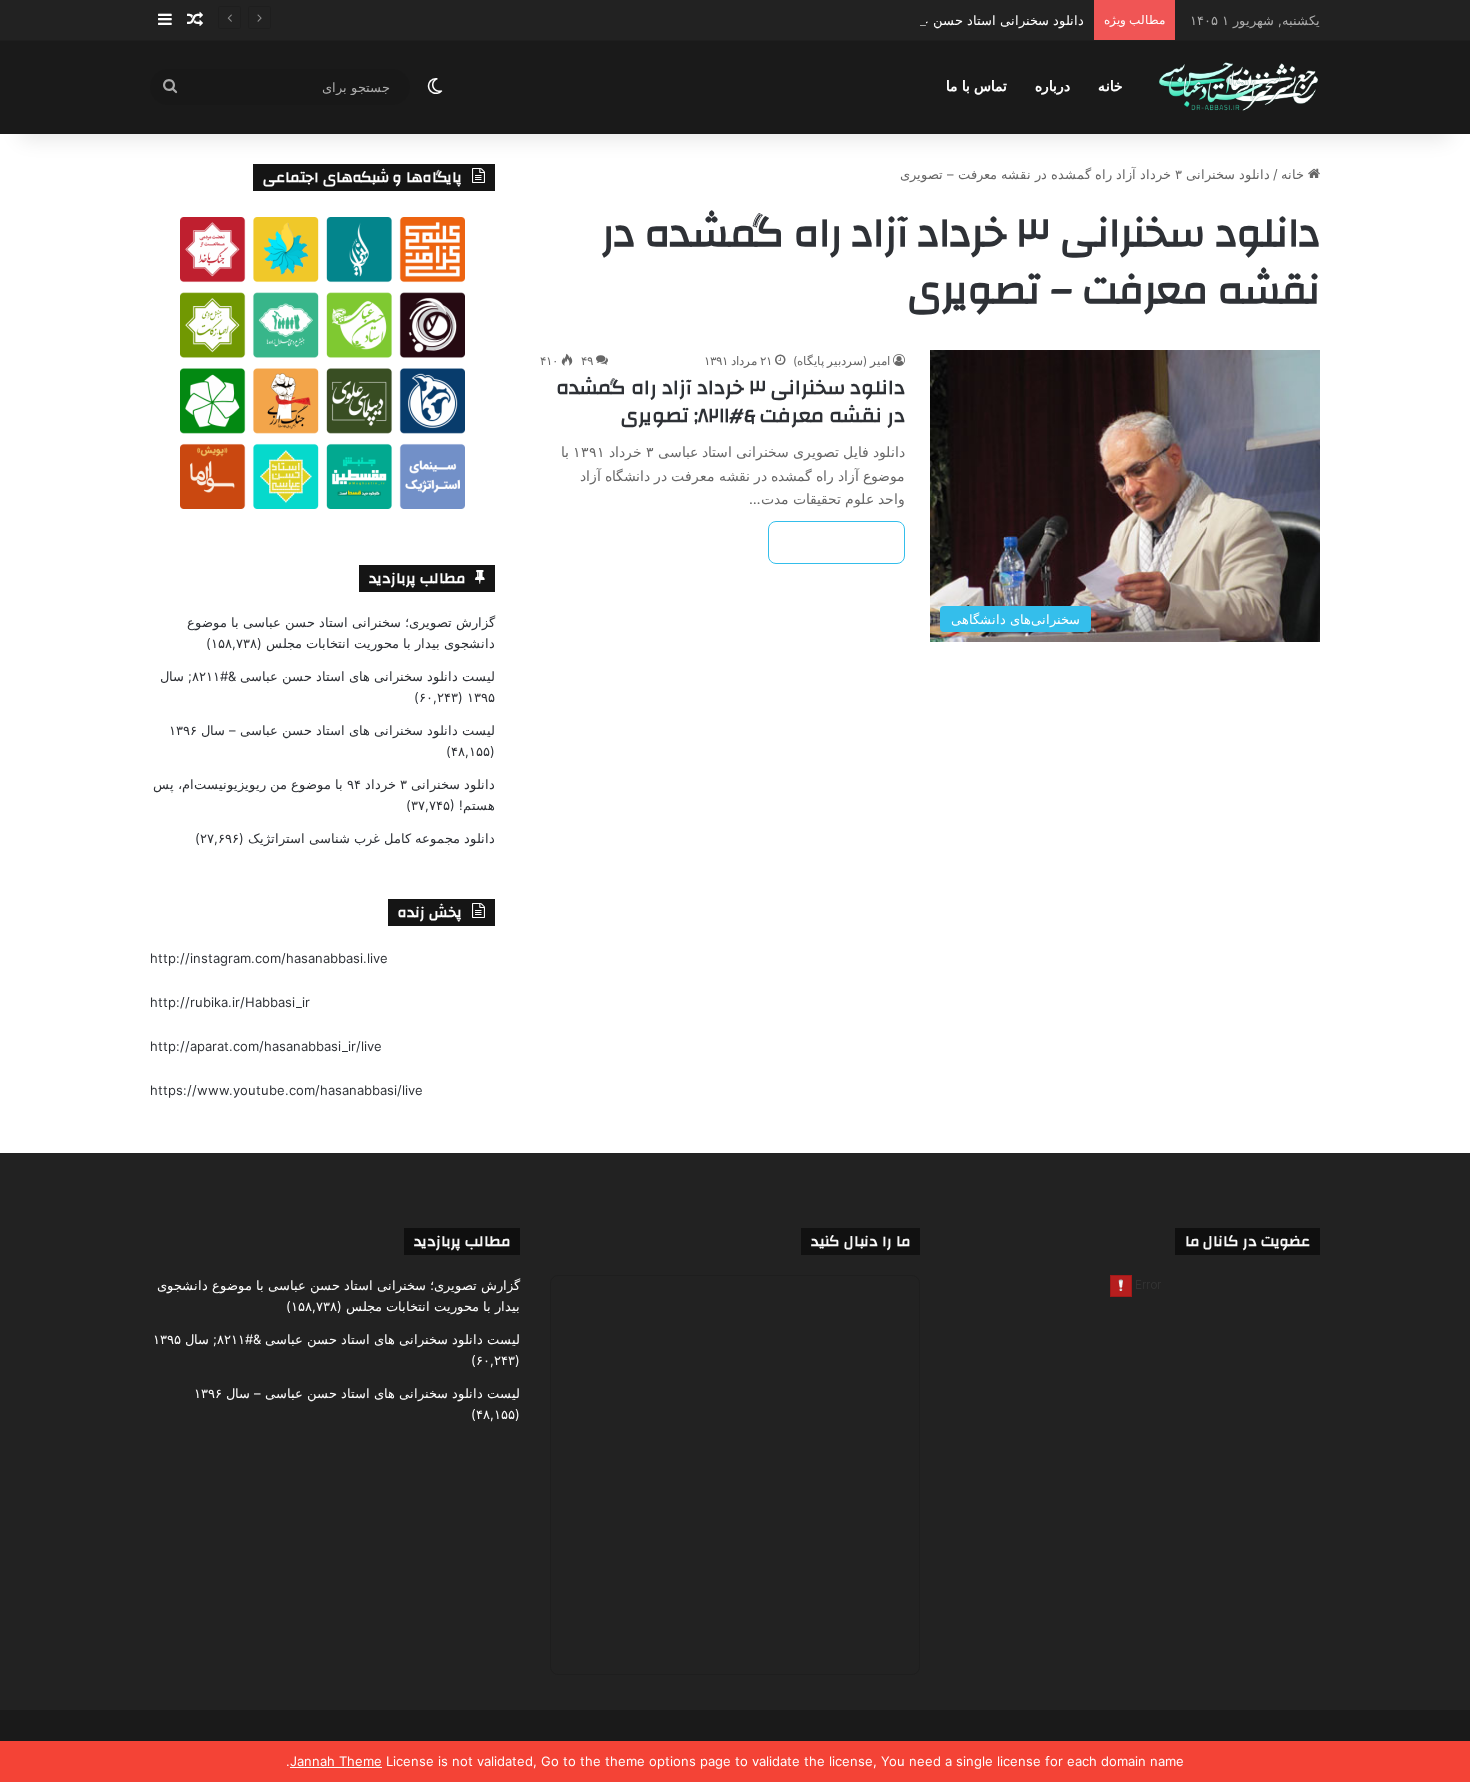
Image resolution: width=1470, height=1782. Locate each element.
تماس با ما (976, 86)
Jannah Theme (336, 1761)
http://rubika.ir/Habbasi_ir (230, 1002)
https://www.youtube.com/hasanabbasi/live (286, 1090)
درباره (1052, 86)
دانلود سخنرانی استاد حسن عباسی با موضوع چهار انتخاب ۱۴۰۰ (909, 20)
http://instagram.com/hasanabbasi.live (269, 958)
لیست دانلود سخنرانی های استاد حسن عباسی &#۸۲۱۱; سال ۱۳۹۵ (336, 1339)
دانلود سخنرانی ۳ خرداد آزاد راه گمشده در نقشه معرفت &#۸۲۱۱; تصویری (730, 401)
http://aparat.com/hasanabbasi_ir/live (266, 1046)
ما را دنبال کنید (860, 1241)
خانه (1110, 86)
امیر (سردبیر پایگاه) (841, 360)
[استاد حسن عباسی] (1238, 87)
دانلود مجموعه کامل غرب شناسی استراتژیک (371, 838)
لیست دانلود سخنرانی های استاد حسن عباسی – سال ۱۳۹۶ (332, 730)
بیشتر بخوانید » (836, 542)
